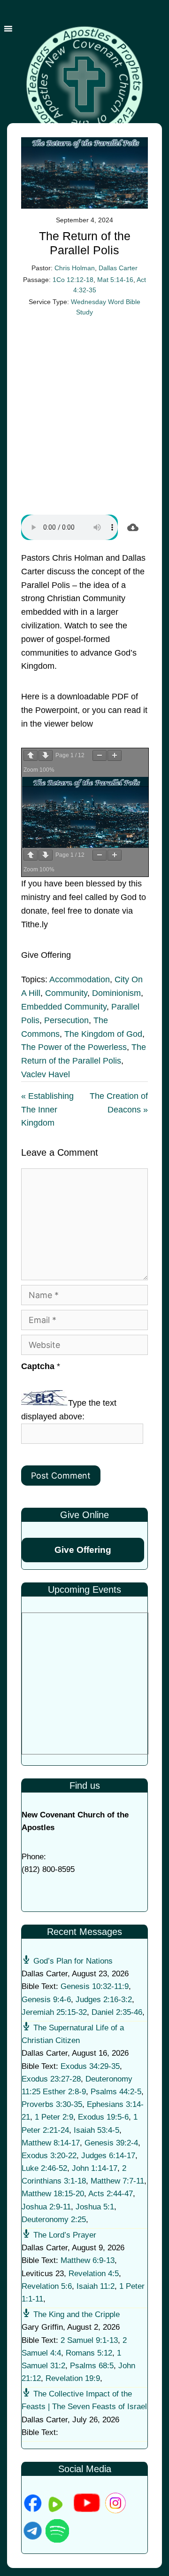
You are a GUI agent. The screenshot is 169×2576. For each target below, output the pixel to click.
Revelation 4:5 (94, 2274)
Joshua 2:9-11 (46, 2207)
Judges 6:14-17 (108, 2156)
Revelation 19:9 (73, 2378)
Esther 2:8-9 (64, 2092)
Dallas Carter (118, 268)
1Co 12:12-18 (73, 280)
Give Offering (83, 1550)
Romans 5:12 (89, 2353)
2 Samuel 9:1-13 (89, 2340)
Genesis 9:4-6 (46, 2000)
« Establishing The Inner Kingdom (47, 1110)
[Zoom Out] (100, 756)
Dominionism (116, 993)
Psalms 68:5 (92, 2366)
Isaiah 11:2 (96, 2286)
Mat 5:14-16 (115, 280)
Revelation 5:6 (47, 2286)
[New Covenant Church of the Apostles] (84, 84)
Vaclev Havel (46, 1074)
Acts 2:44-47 (111, 2194)
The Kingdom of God (103, 1034)
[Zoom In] (115, 756)
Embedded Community (64, 1007)
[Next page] (46, 756)
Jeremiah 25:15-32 (54, 2012)
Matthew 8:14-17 (51, 2143)
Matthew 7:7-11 (117, 2181)
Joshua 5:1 (95, 2207)
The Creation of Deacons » (119, 1103)
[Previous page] (31, 756)
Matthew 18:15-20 (53, 2194)
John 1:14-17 (95, 2168)
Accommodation (80, 979)
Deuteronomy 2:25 (54, 2220)
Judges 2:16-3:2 (104, 2000)
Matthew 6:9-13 (88, 2260)
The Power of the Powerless (74, 1047)
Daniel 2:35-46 (117, 2012)
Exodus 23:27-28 (51, 2079)
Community (66, 993)
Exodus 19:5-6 (103, 2117)
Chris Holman (75, 268)
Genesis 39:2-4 (111, 2143)
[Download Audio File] (133, 527)
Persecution (66, 1020)
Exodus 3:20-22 (49, 2156)
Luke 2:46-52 (44, 2168)
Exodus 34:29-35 (90, 2066)
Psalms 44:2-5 (116, 2092)
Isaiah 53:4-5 (96, 2130)
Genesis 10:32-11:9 (95, 1986)
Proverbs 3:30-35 (52, 2104)
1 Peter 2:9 (54, 2117)
